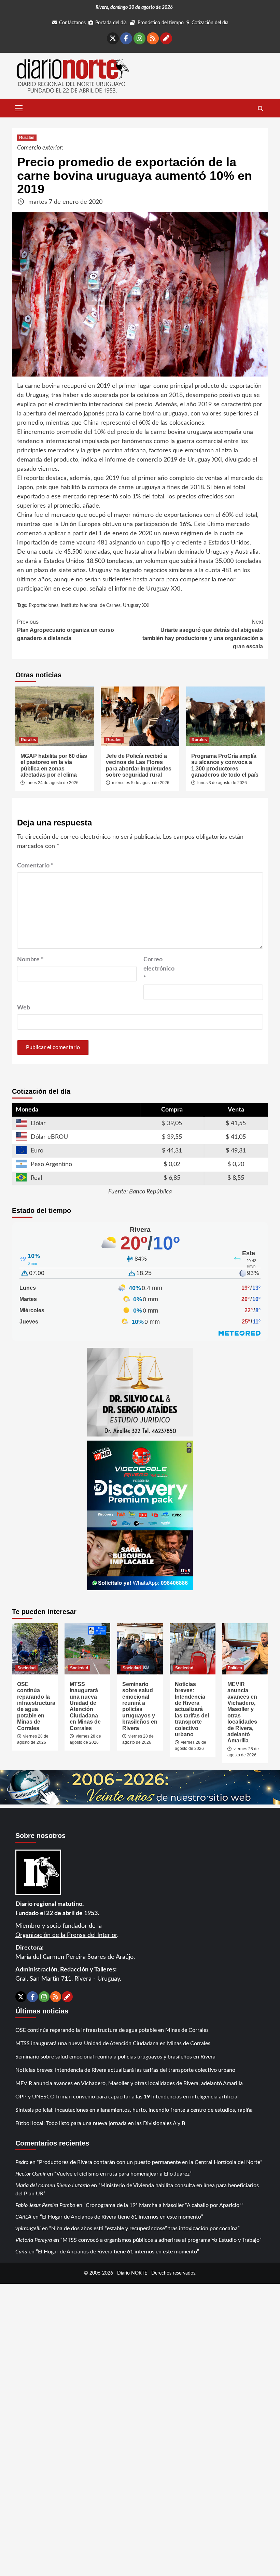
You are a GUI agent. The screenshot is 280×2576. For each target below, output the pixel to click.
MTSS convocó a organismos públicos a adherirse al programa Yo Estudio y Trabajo (161, 2240)
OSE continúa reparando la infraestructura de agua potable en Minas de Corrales (36, 1706)
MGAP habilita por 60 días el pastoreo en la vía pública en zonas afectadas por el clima (54, 765)
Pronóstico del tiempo (161, 23)
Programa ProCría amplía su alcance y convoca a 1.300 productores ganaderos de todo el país (225, 765)
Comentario (35, 866)
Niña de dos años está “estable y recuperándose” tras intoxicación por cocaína (144, 2228)
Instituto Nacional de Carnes (91, 606)
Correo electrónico (159, 969)
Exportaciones (44, 606)
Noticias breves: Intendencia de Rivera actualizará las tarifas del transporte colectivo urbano (192, 1709)
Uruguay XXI (136, 606)
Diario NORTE (132, 2273)
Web (24, 1008)
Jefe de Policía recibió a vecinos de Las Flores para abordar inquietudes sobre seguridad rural (139, 765)
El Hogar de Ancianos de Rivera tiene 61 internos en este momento (122, 2217)
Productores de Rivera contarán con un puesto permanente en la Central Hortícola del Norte (150, 2162)
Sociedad (26, 1668)
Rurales (27, 138)
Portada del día (111, 23)
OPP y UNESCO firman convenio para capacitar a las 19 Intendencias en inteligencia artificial (127, 2097)
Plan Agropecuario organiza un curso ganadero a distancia (66, 630)
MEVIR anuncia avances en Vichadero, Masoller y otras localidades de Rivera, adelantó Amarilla (129, 2083)
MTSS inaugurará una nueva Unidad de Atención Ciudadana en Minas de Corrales (85, 1706)
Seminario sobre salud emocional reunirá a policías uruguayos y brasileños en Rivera (140, 1706)
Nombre (30, 960)
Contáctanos (72, 23)
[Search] (260, 109)
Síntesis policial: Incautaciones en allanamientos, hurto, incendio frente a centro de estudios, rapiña (134, 2110)
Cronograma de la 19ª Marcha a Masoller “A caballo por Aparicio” (164, 2205)
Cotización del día (210, 23)
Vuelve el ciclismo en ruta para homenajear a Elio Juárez (123, 2174)
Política (235, 1668)
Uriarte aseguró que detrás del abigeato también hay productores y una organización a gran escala (203, 634)
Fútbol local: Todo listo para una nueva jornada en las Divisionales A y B (100, 2123)
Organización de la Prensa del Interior (66, 1935)
